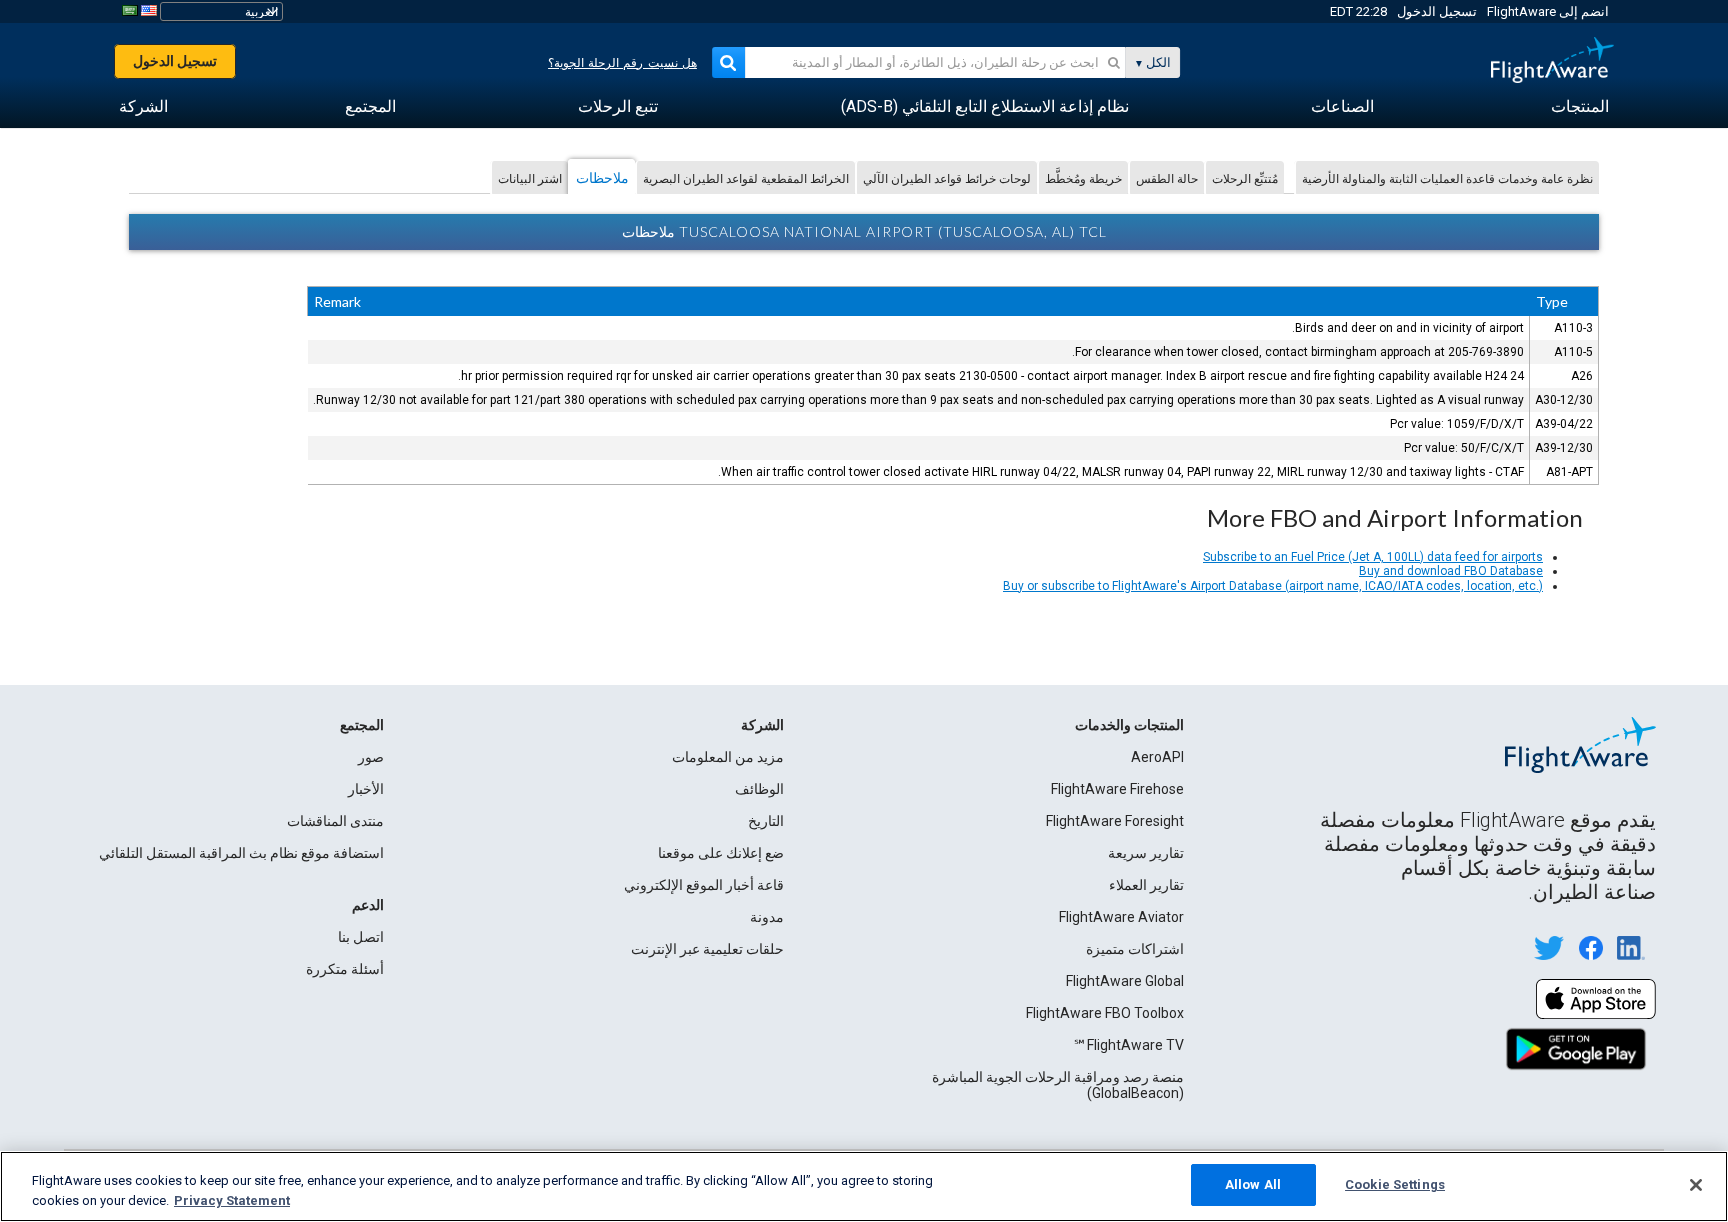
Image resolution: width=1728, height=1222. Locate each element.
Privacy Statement (232, 1200)
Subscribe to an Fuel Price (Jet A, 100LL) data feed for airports (1373, 557)
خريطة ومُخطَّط (1083, 178)
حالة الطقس (1167, 178)
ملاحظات (602, 177)
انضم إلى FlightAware (1548, 11)
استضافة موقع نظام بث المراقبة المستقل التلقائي (241, 853)
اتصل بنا (361, 937)
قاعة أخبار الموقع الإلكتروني (704, 885)
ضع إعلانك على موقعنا (721, 853)
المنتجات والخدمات (1129, 725)
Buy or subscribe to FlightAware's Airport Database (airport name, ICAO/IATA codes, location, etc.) (1273, 586)
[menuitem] (1580, 107)
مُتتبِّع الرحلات (1245, 178)
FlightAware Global (1125, 981)
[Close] (1696, 1185)
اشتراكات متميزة (1135, 949)
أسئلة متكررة (345, 969)
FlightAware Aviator (1121, 917)
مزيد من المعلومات (728, 757)
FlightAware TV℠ (1128, 1045)
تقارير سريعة (1146, 853)
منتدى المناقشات (335, 821)
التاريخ (766, 821)
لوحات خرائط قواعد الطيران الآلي (947, 178)
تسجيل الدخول (1437, 11)
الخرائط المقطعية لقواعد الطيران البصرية (746, 178)
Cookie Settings (1395, 1184)
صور (371, 757)
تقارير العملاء (1146, 885)
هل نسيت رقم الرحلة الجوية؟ (622, 63)
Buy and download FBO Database (1451, 571)
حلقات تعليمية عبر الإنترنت (707, 949)
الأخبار (366, 789)
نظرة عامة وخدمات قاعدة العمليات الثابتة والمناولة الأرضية (1447, 178)
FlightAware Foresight (1115, 821)
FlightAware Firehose (1117, 789)
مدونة (767, 917)
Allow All (1253, 1184)
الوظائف (759, 789)
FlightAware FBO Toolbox (1105, 1013)
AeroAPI (1157, 757)
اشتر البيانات (530, 178)
